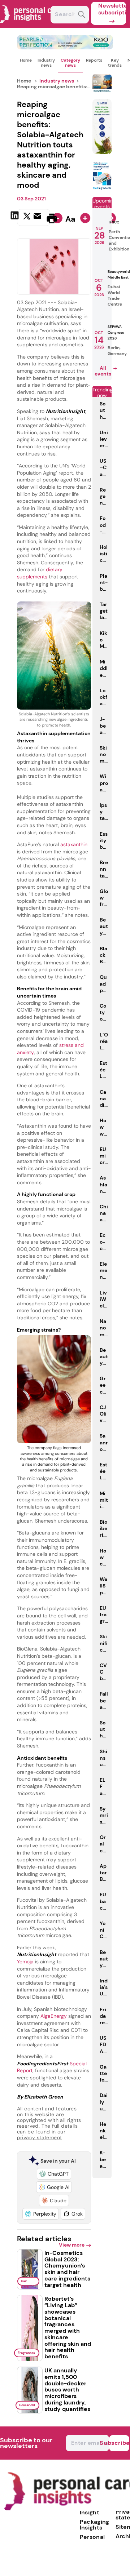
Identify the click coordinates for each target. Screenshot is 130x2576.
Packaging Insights (95, 2525)
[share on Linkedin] (16, 218)
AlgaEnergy (54, 2016)
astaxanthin (74, 844)
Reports (94, 60)
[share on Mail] (38, 218)
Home (26, 60)
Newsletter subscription (112, 9)
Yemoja (25, 1962)
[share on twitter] (27, 218)
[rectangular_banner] (102, 188)
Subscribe (119, 2443)
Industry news (46, 63)
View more (72, 2245)
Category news (70, 63)
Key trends (115, 63)
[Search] (82, 15)
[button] (54, 2174)
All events (103, 371)
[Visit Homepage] (32, 26)
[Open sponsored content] (65, 47)
